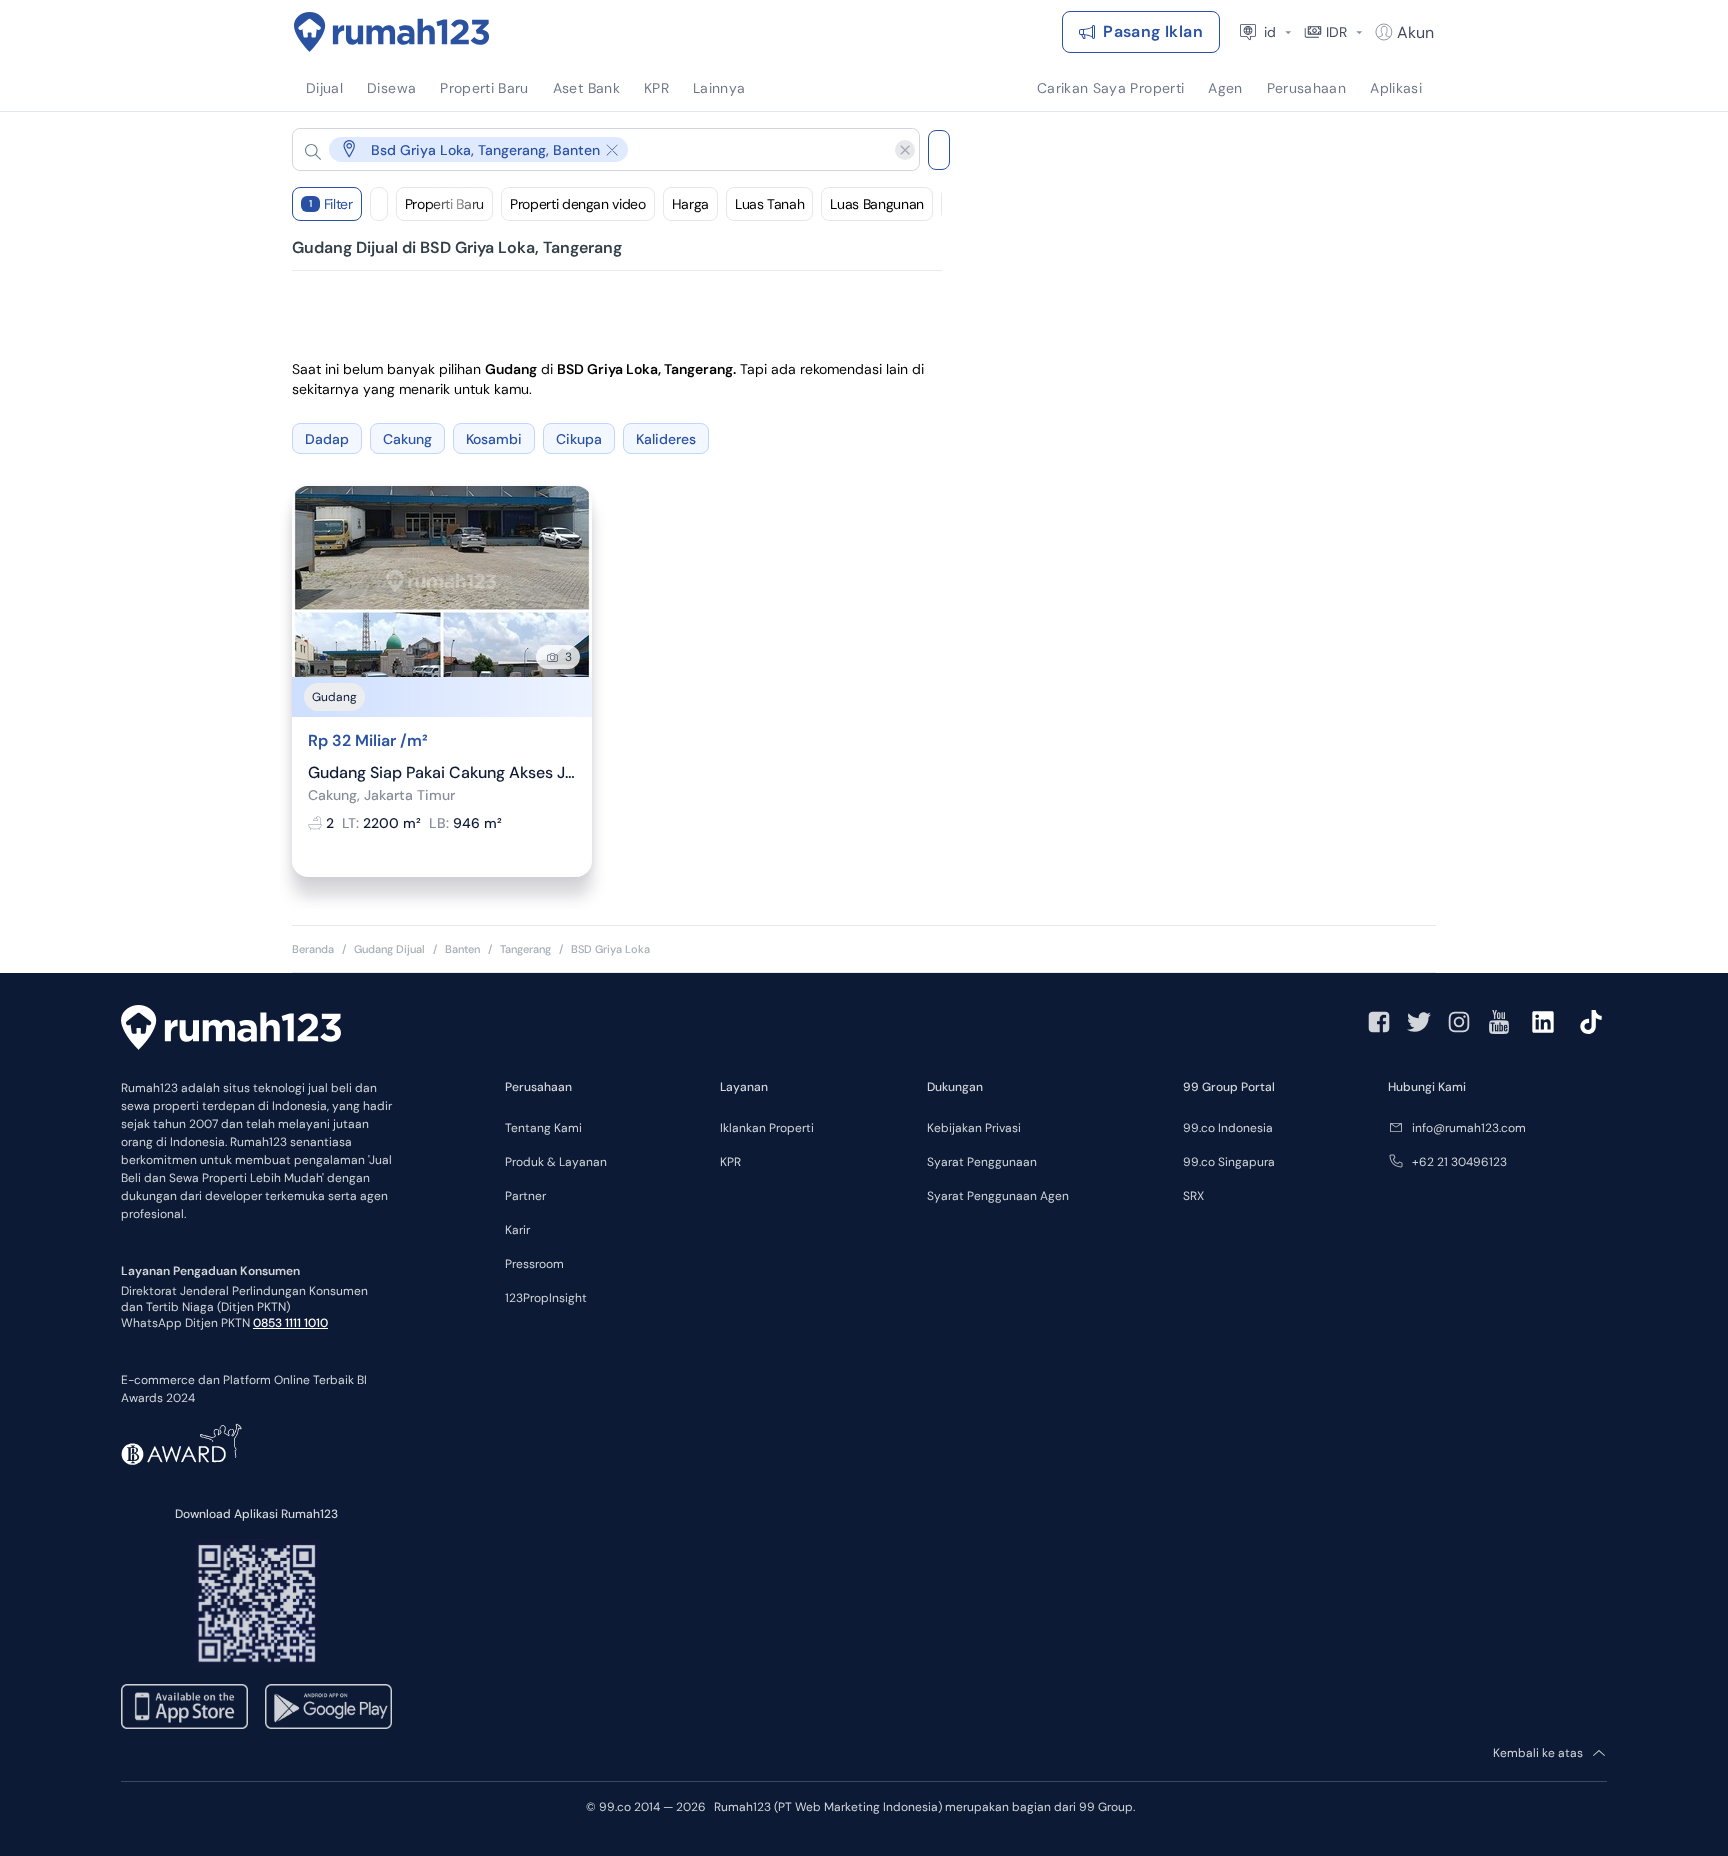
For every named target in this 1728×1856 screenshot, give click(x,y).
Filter (331, 204)
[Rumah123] (392, 32)
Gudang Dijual (389, 949)
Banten (462, 949)
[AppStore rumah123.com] (184, 1706)
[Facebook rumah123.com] (1379, 1022)
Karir (517, 1230)
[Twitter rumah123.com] (1419, 1022)
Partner (525, 1196)
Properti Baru (444, 204)
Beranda (313, 949)
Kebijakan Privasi (974, 1128)
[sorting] (379, 204)
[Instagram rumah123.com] (1459, 1022)
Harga (690, 204)
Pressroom (534, 1264)
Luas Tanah (770, 204)
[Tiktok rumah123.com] (1591, 1022)
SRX (1193, 1196)
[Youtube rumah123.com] (1499, 1022)
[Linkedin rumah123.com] (1543, 1022)
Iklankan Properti (767, 1128)
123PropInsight (546, 1298)
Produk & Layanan (556, 1162)
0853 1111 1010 (290, 1323)
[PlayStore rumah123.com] (328, 1706)
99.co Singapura (1229, 1162)
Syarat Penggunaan (982, 1162)
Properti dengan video (578, 204)
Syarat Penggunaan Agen (998, 1196)
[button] (590, 149)
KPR (730, 1162)
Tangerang (525, 949)
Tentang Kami (543, 1128)
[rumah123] (231, 1030)
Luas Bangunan (876, 204)
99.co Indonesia (1228, 1128)
